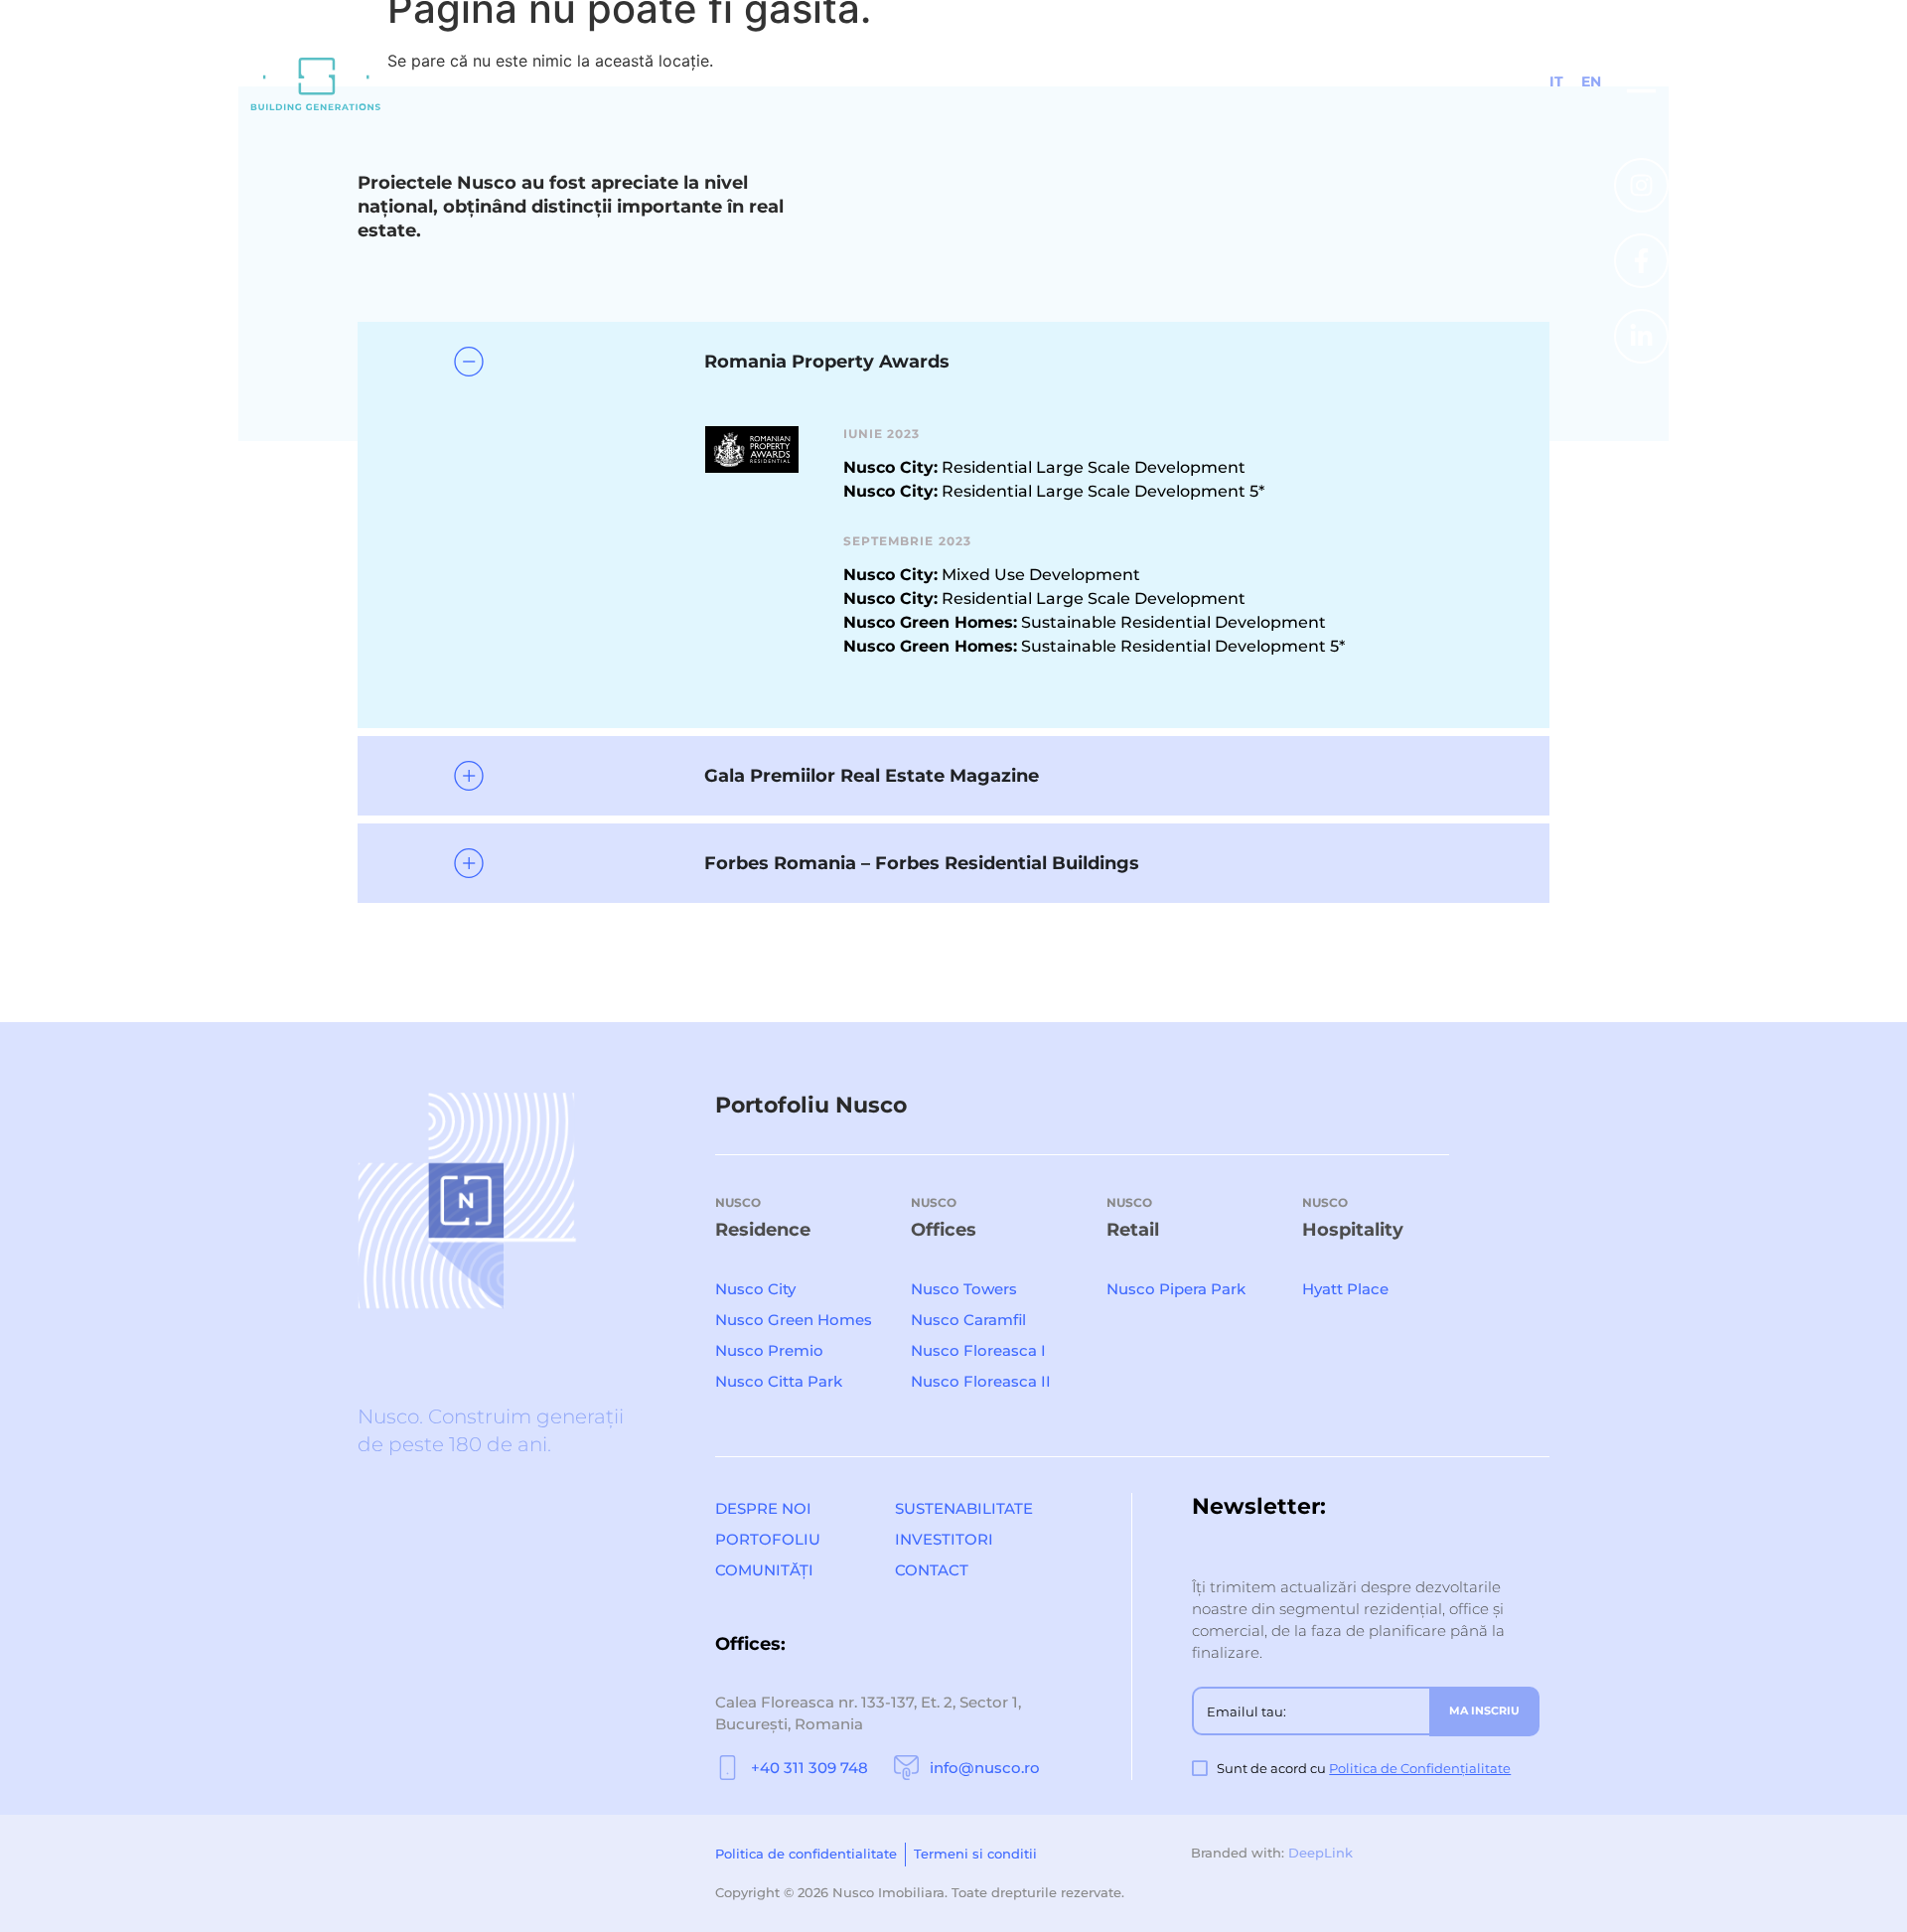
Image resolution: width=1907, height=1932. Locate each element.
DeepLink (1320, 1853)
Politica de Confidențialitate (1420, 1768)
